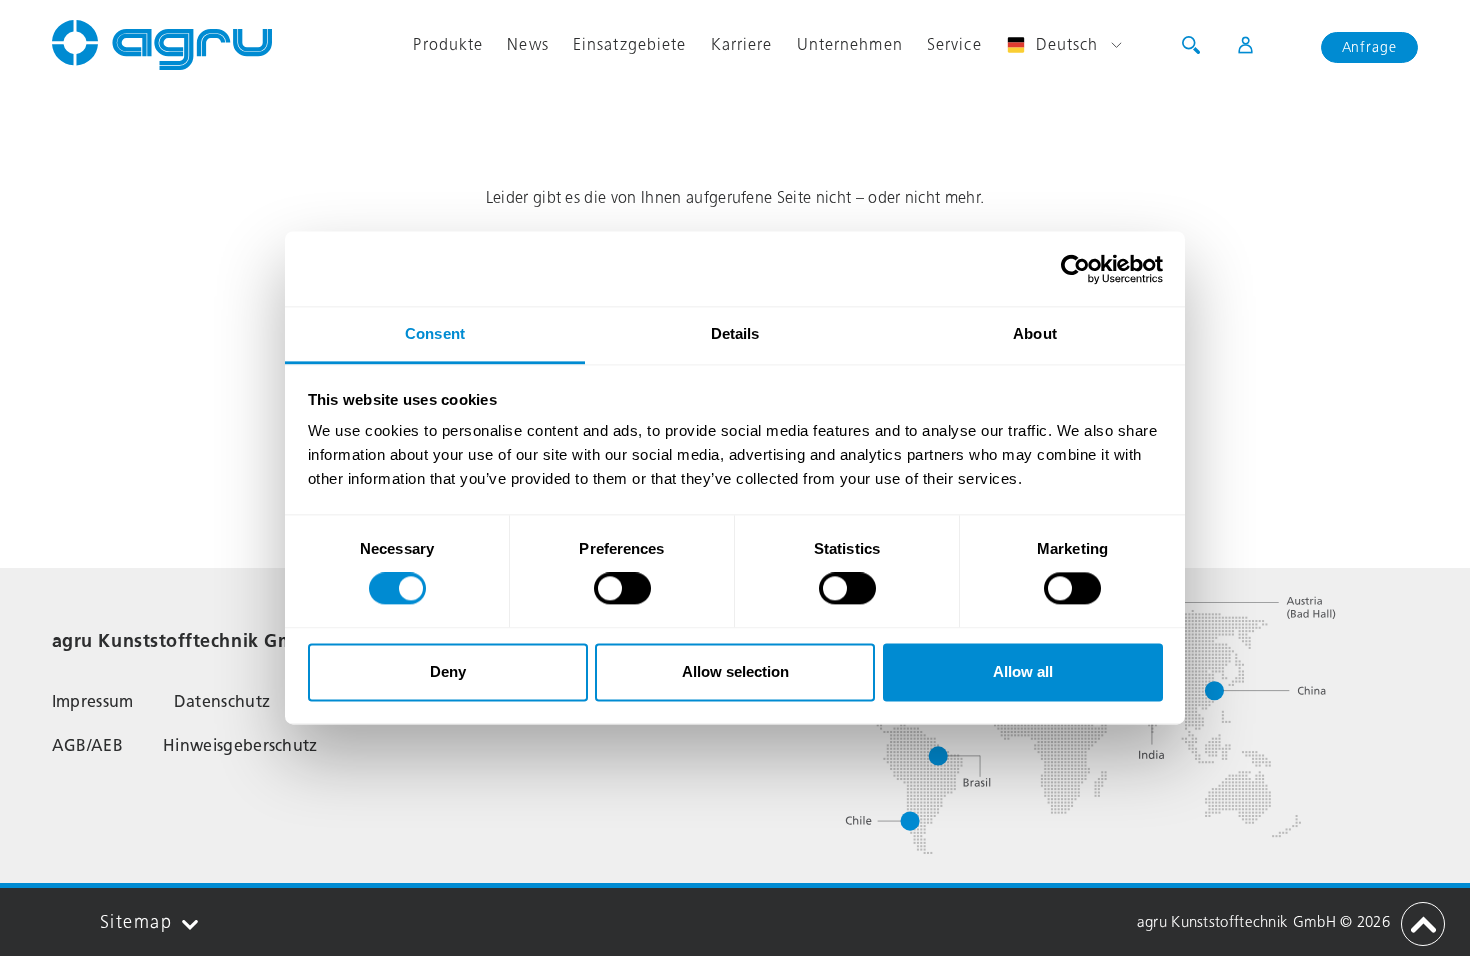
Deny (448, 671)
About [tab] (1035, 333)
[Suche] (1191, 45)
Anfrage (1370, 47)
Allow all (1023, 671)
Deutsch (1067, 44)
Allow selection (735, 671)
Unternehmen (850, 44)
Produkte (448, 44)
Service (954, 44)
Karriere (742, 44)
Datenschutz (222, 701)
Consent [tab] (435, 333)
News (527, 44)
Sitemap (136, 922)
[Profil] (1233, 45)
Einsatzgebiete (630, 44)
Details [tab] (735, 333)
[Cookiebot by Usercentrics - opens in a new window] (1075, 269)
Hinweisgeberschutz (240, 745)
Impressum (93, 701)
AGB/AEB (87, 745)
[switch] (622, 589)
